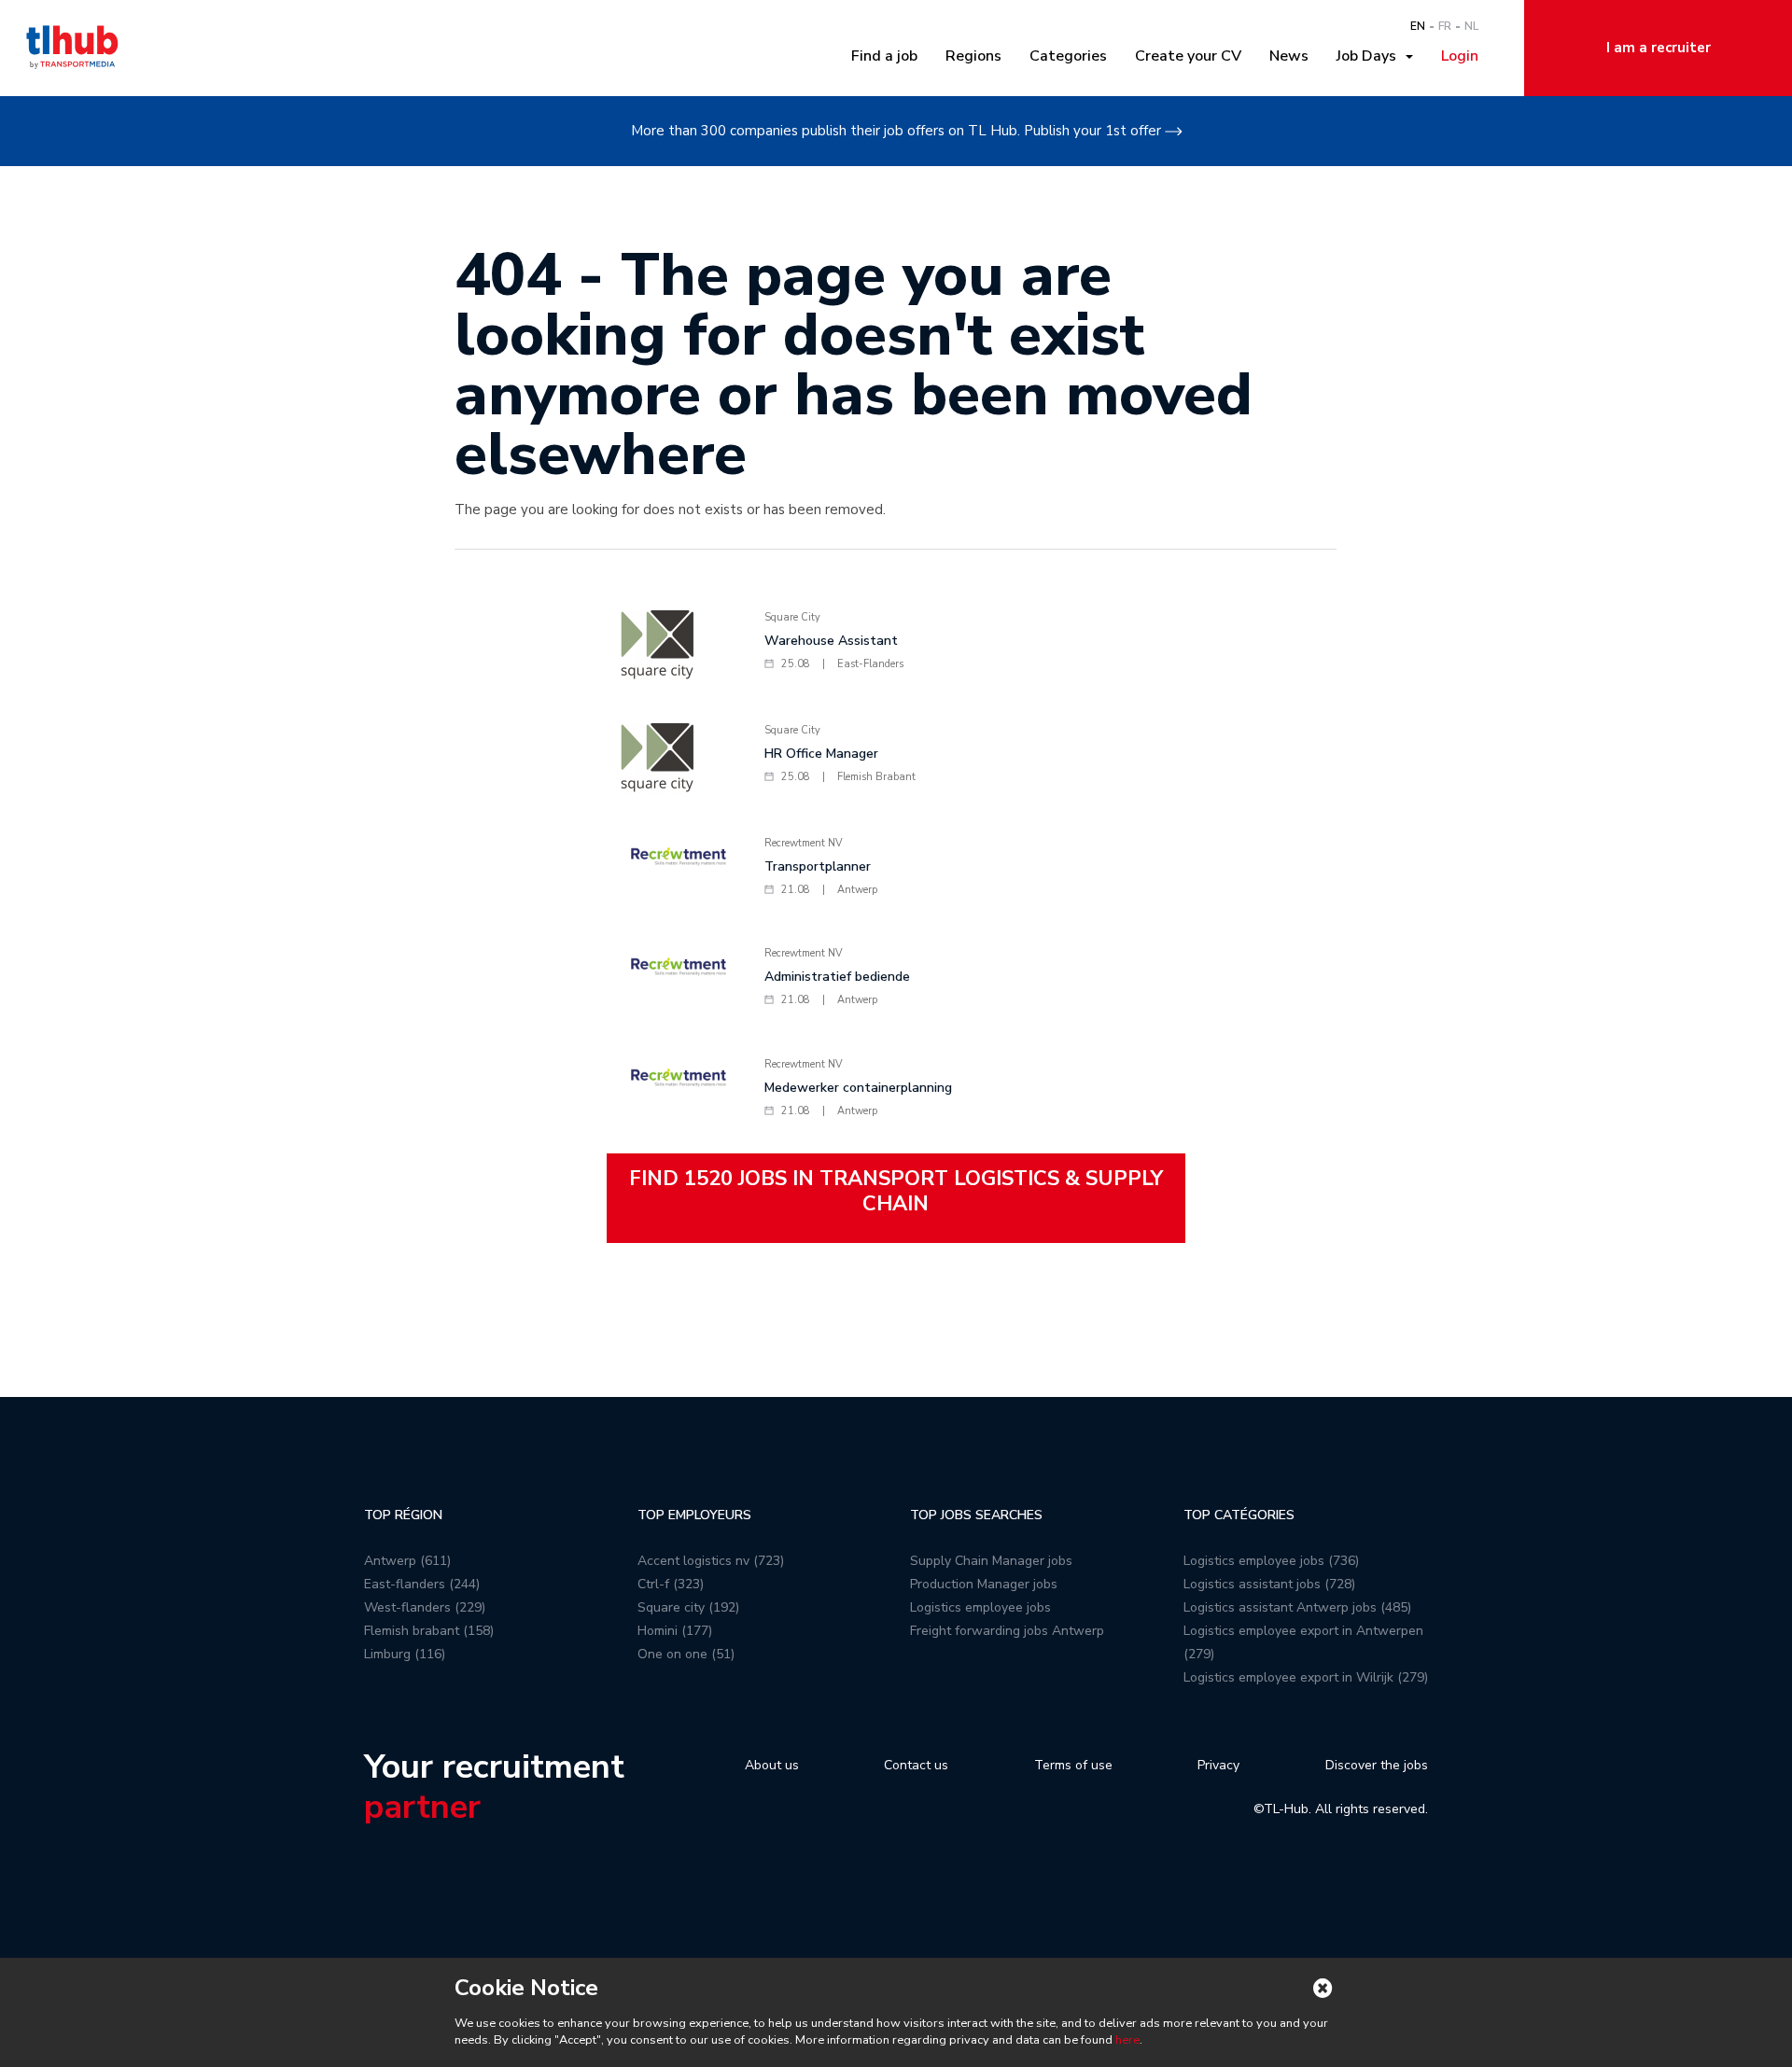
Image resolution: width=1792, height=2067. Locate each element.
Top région (403, 1515)
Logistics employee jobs (980, 1607)
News (1289, 56)
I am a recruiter (1659, 48)
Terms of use (1073, 1765)
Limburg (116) (405, 1654)
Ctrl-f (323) (671, 1584)
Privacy (1218, 1765)
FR (1445, 26)
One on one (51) (686, 1654)
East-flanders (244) (422, 1584)
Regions (973, 56)
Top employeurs (694, 1515)
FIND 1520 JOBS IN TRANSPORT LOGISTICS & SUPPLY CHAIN (896, 1191)
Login (1460, 56)
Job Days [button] (1370, 56)
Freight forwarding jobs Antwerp (1007, 1631)
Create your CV (1188, 56)
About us (772, 1765)
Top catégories (1239, 1515)
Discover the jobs (1377, 1765)
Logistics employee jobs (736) (1271, 1561)
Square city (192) (688, 1607)
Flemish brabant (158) (429, 1631)
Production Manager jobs (984, 1584)
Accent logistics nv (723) (711, 1561)
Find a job (884, 56)
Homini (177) (675, 1631)
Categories (1068, 56)
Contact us (916, 1765)
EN (1418, 26)
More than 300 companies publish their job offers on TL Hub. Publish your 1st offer (896, 131)
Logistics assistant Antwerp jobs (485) (1297, 1607)
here (1127, 2040)
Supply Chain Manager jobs (991, 1561)
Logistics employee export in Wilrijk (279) (1306, 1677)
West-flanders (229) (425, 1607)
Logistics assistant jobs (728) (1269, 1584)
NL (1471, 26)
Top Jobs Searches (976, 1515)
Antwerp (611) (407, 1561)
